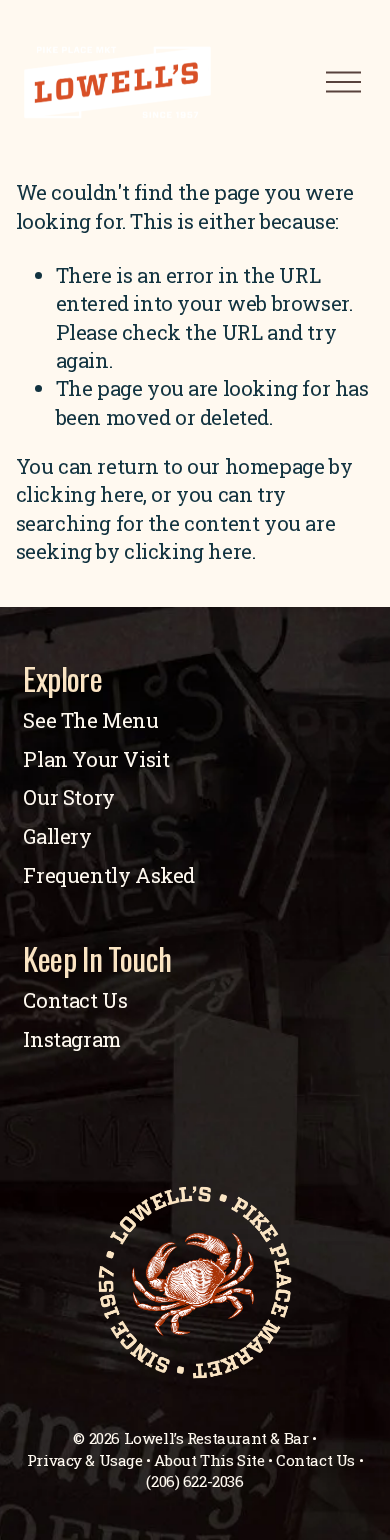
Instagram (71, 1039)
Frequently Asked (109, 875)
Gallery (57, 836)
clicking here (80, 494)
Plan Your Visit (96, 759)
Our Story (68, 797)
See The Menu (90, 720)
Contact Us (75, 1000)
